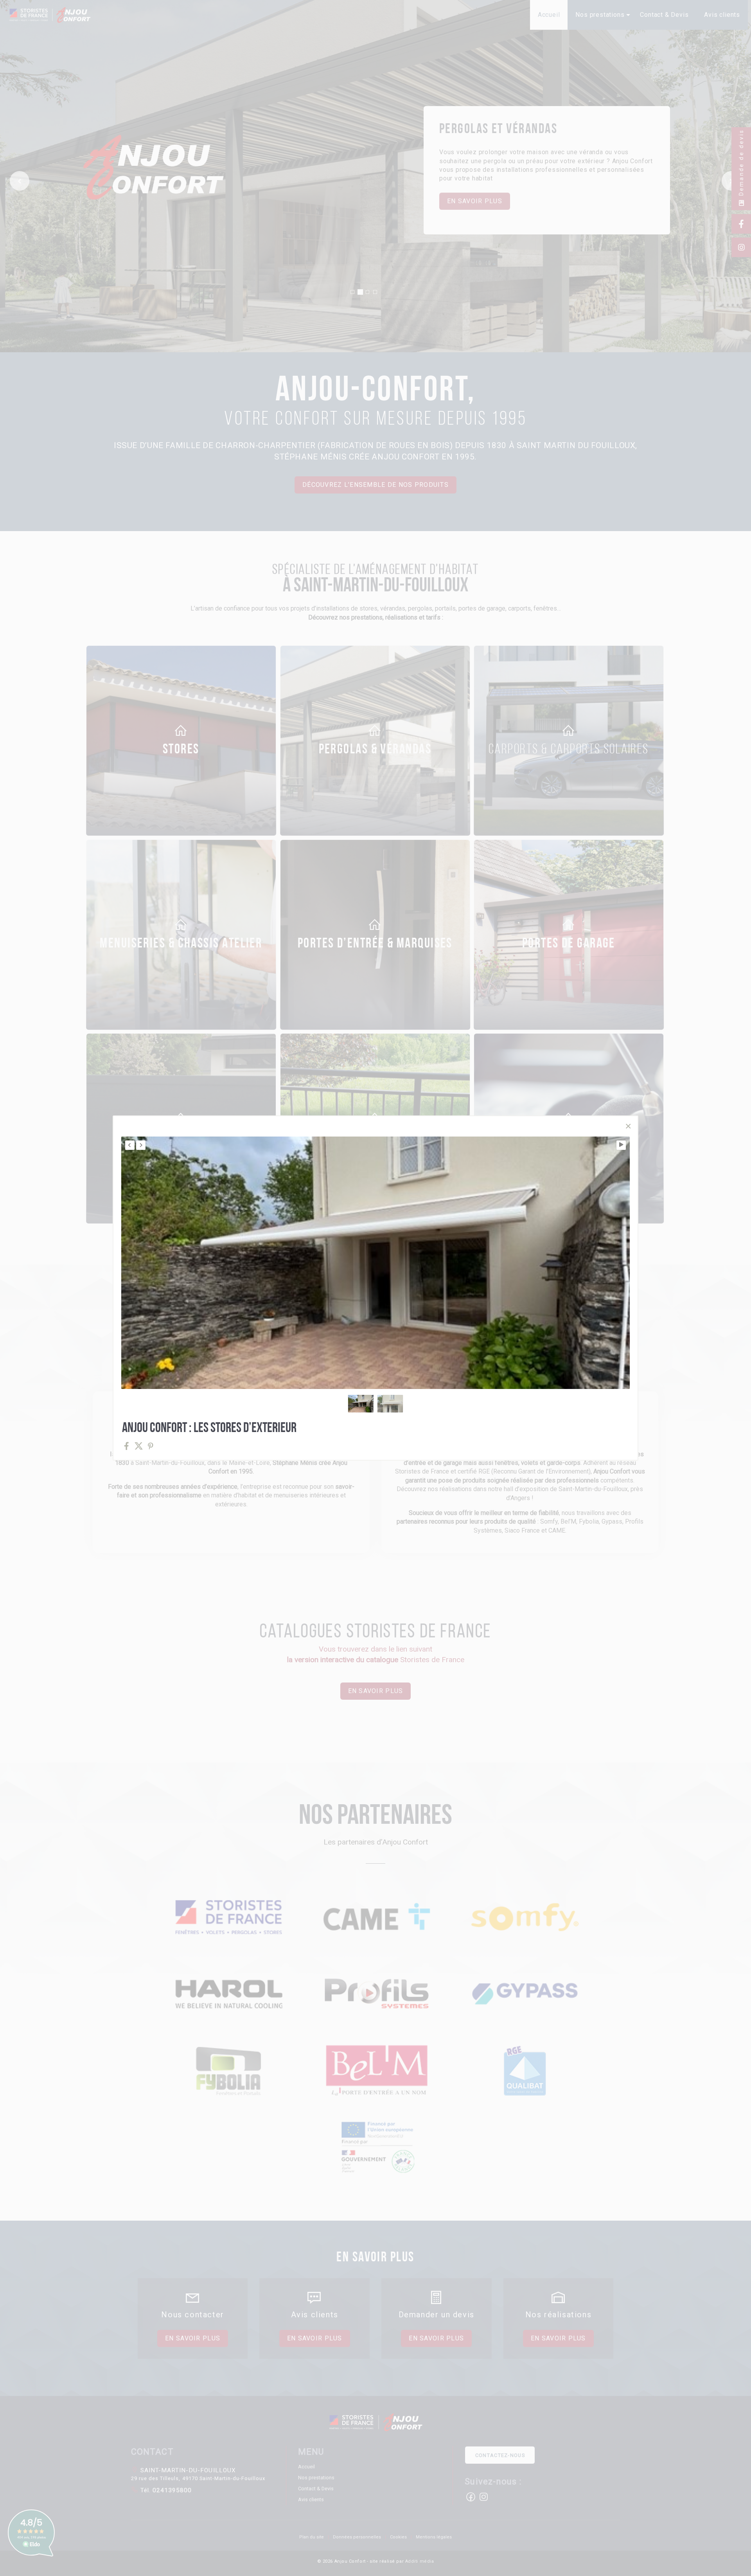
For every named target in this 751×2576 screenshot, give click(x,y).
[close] (628, 1126)
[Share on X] (139, 1446)
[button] (361, 1404)
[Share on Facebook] (127, 1446)
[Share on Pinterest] (151, 1446)
